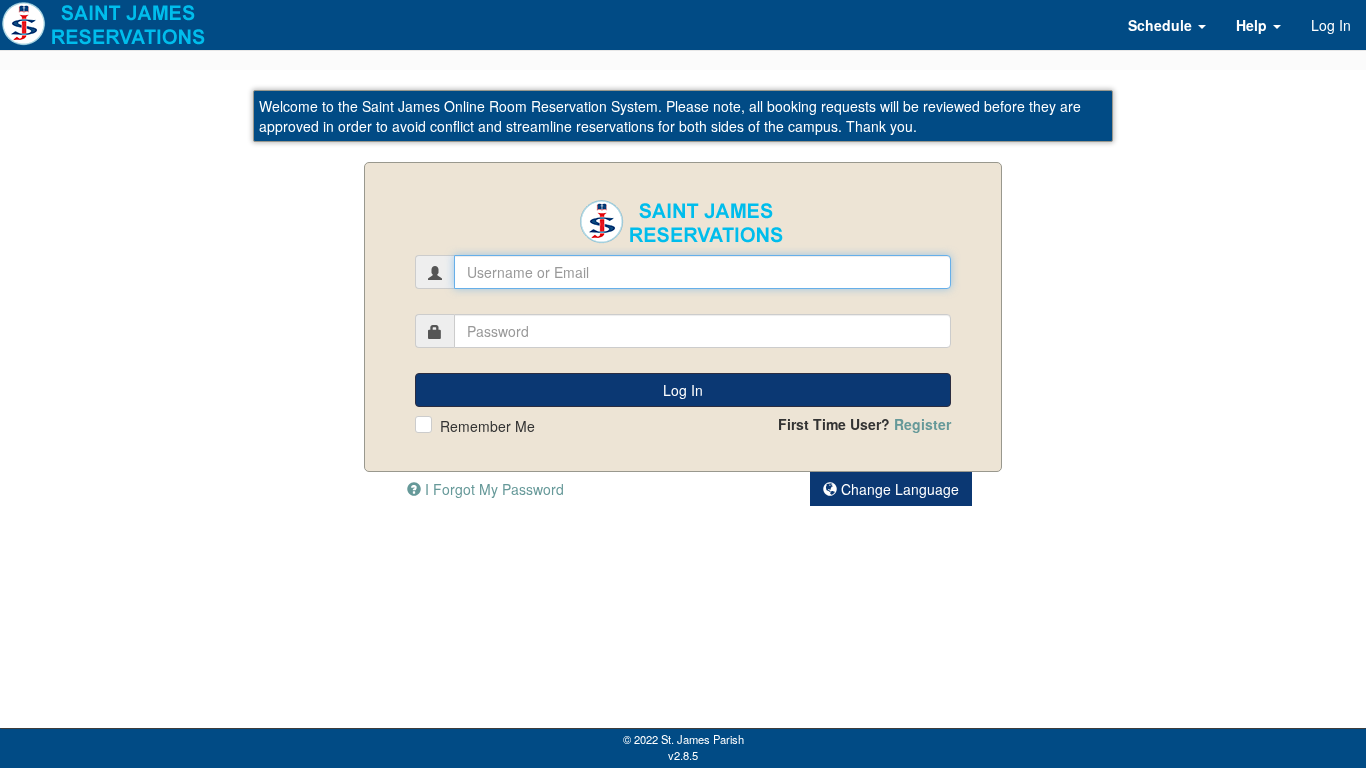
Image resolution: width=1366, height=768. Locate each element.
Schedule (1162, 25)
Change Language (898, 489)
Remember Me (487, 426)
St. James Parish (702, 739)
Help (1253, 25)
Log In (1331, 25)
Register (922, 424)
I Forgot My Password (492, 489)
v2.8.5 (683, 755)
